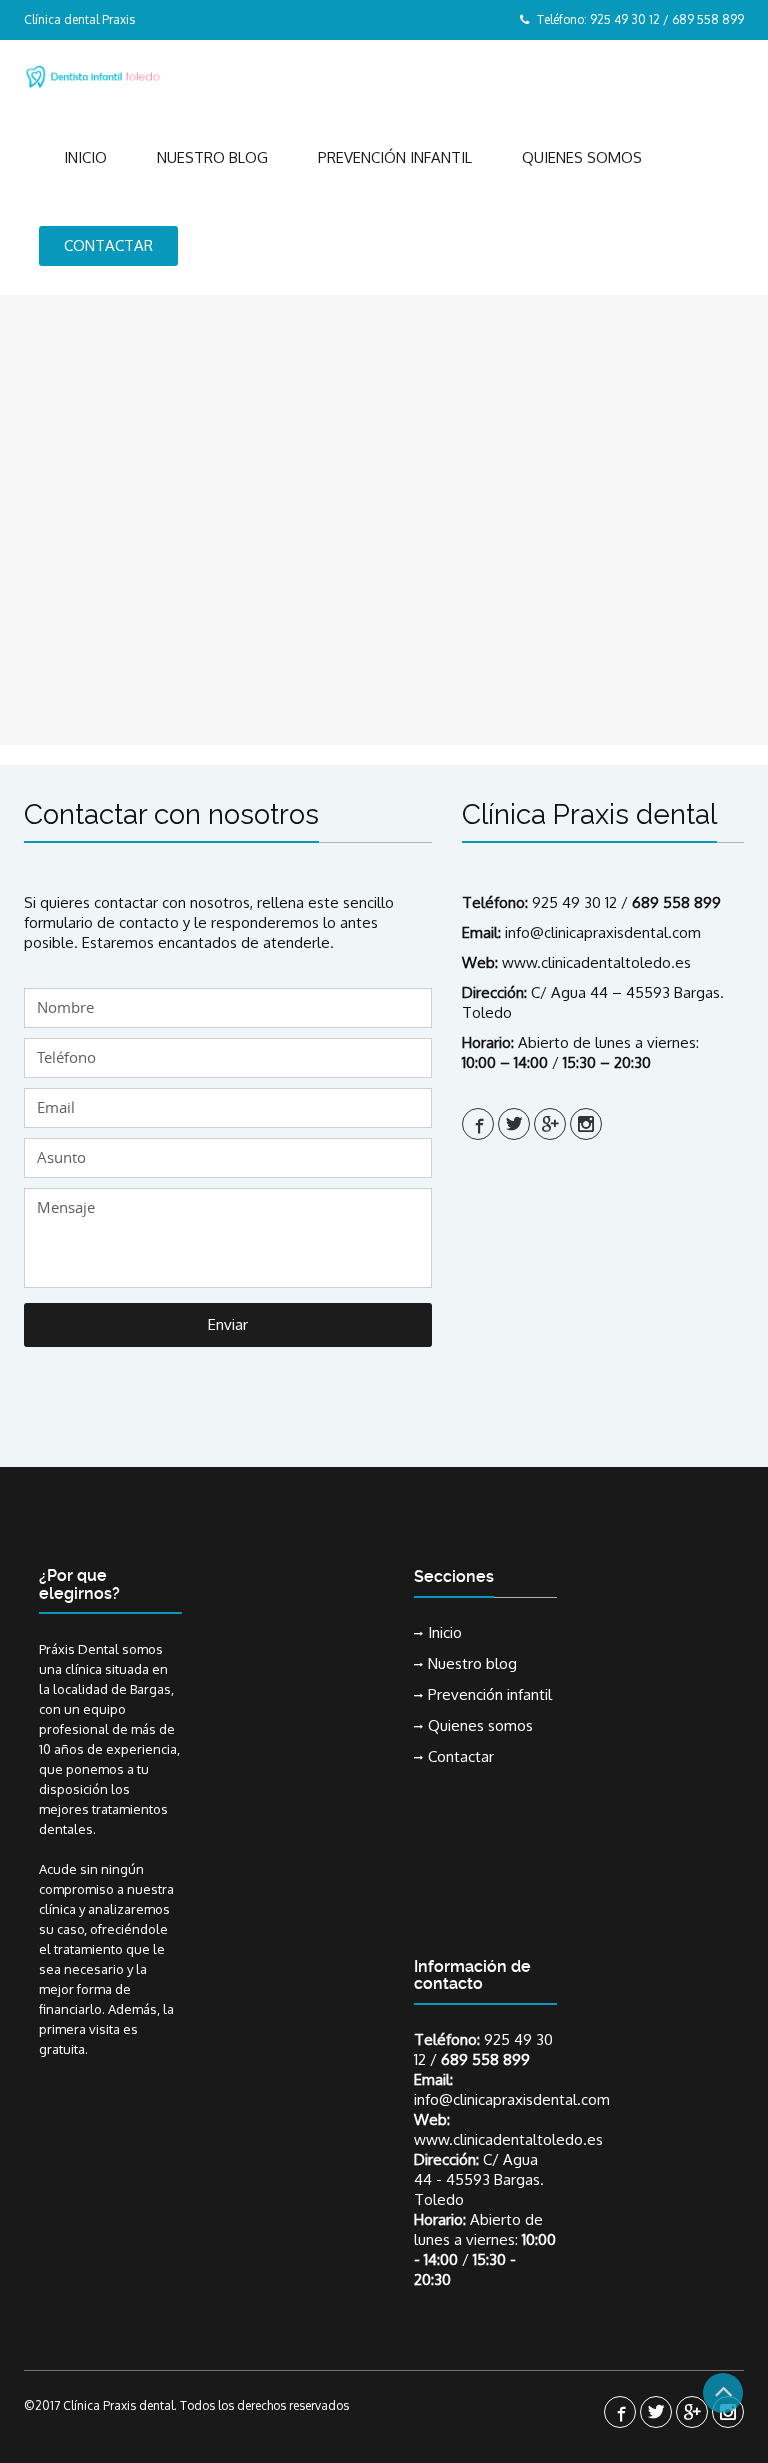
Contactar (108, 245)
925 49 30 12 (574, 902)
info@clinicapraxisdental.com (603, 932)
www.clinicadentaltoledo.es (596, 962)
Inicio (85, 157)
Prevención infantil (395, 157)
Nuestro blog (212, 157)
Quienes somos (582, 157)
